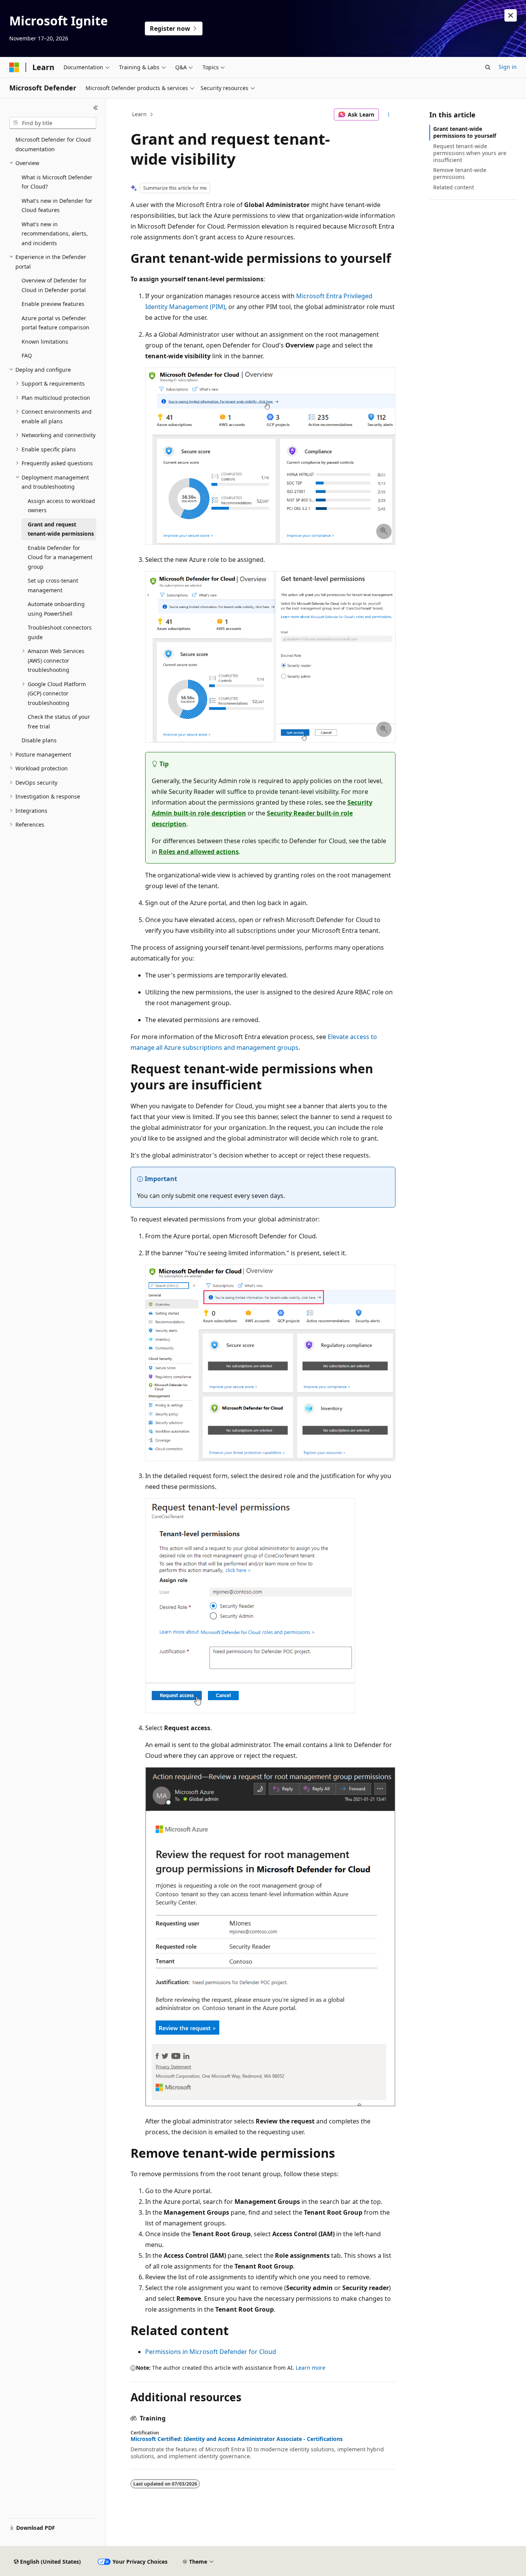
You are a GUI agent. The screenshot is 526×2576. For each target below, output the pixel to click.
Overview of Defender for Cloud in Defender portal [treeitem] (54, 285)
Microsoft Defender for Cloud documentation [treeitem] (53, 144)
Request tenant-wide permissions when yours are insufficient (470, 153)
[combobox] (53, 123)
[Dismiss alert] (511, 15)
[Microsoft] (14, 67)
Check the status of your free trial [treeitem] (59, 722)
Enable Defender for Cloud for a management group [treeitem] (60, 557)
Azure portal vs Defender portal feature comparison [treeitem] (55, 323)
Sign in (508, 67)
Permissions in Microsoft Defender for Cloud (211, 2352)
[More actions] (389, 115)
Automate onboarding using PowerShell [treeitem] (56, 609)
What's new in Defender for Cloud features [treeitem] (57, 205)
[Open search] (488, 67)
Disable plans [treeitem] (39, 740)
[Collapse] (96, 108)
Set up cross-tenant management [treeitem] (53, 585)
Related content (454, 187)
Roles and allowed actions (199, 852)
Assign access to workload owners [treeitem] (61, 506)
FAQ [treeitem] (27, 355)
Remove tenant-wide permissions (460, 173)
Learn (139, 114)
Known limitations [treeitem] (45, 342)
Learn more (311, 2368)
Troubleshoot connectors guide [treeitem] (60, 632)
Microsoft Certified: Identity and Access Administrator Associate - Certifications (237, 2439)
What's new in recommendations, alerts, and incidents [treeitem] (55, 234)
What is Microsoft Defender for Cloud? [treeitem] (57, 182)
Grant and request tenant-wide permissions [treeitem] (61, 529)
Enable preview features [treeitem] (53, 304)
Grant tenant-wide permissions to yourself (465, 132)
